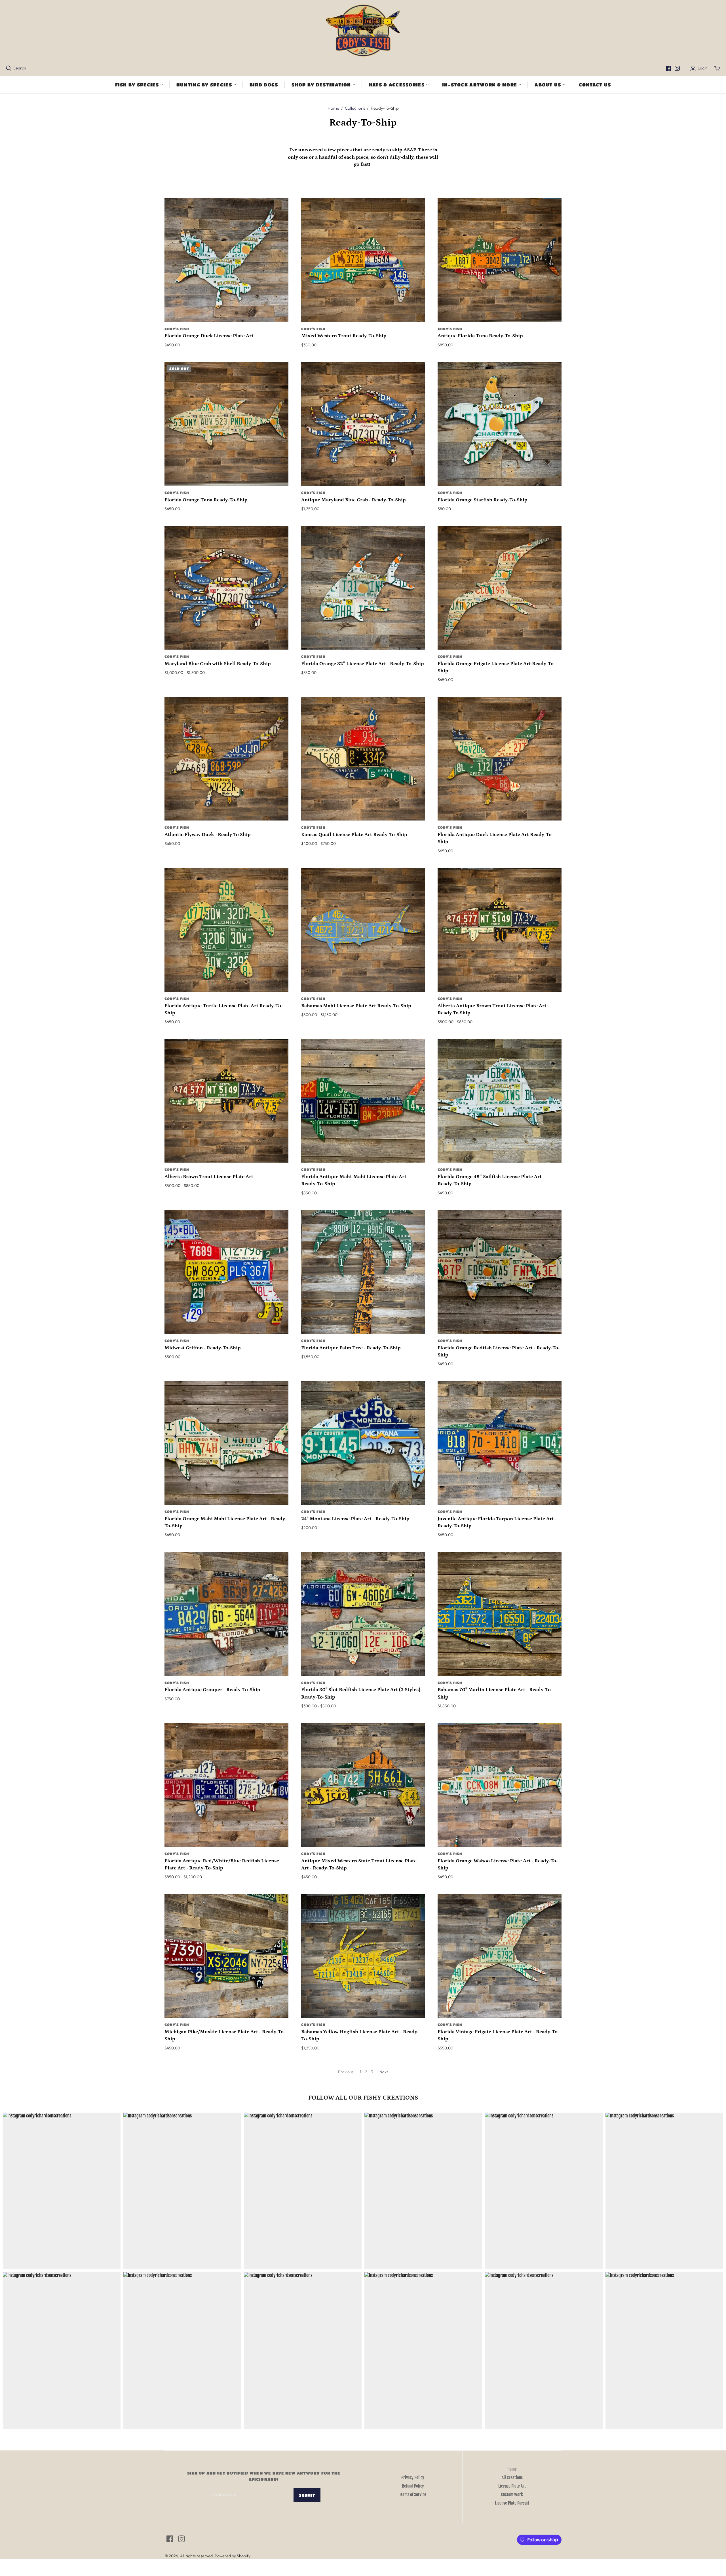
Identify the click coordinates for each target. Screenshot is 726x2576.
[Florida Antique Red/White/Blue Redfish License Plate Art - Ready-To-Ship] (226, 1785)
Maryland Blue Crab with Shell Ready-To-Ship (218, 664)
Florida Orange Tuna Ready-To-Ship (206, 500)
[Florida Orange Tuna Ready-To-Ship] (226, 424)
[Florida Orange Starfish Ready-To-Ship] (500, 424)
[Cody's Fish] (363, 31)
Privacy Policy (413, 2478)
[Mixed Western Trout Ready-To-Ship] (363, 260)
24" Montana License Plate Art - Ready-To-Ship (355, 1519)
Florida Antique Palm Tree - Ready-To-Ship (351, 1348)
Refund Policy (413, 2486)
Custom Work (512, 2495)
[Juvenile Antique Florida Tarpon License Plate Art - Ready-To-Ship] (500, 1443)
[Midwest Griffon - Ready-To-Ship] (226, 1272)
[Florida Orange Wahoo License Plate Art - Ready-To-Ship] (500, 1785)
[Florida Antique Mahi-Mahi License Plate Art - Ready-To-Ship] (363, 1101)
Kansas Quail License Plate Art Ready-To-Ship (354, 835)
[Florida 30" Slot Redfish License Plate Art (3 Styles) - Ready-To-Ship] (363, 1614)
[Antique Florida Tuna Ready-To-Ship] (500, 260)
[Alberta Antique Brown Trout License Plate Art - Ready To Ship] (500, 930)
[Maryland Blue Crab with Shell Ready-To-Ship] (226, 588)
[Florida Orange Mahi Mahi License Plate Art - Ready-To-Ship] (226, 1443)
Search (20, 68)
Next (384, 2072)
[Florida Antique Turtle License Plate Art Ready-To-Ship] (226, 930)
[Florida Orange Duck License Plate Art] (226, 260)
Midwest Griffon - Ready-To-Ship (203, 1348)
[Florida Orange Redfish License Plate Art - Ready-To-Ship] (500, 1272)
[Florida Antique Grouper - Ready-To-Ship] (226, 1614)
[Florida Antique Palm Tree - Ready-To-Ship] (363, 1272)
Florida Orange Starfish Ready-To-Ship (483, 500)
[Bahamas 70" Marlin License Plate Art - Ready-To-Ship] (500, 1614)
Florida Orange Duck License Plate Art (209, 336)
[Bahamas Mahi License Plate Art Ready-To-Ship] (363, 930)
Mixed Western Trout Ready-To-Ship (344, 336)
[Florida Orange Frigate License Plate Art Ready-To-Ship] (500, 588)
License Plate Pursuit (512, 2503)
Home (333, 108)
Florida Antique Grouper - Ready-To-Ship (212, 1690)
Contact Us (595, 85)
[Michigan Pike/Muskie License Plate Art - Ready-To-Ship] (226, 1956)
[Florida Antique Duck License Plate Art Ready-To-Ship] (500, 759)
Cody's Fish (177, 329)
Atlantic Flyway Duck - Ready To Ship (208, 835)
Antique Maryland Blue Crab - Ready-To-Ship (353, 500)
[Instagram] (677, 68)
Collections (355, 108)
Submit (307, 2495)
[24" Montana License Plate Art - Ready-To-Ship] (363, 1443)
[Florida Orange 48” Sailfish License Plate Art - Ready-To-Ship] (500, 1101)
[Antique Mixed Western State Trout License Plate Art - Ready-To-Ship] (363, 1785)
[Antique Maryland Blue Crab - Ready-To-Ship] (363, 424)
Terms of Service (413, 2495)
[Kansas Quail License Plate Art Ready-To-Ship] (363, 759)
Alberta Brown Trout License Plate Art (209, 1177)
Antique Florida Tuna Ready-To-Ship (480, 336)
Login (703, 68)
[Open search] (9, 68)
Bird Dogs (264, 85)
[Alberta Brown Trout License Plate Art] (226, 1101)
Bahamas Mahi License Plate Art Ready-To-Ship (356, 1006)
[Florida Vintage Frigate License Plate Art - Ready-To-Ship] (500, 1956)
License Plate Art (512, 2486)
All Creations (512, 2478)
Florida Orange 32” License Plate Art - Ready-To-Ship (363, 664)
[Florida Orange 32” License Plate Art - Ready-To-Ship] (363, 588)
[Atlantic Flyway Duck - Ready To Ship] (226, 759)
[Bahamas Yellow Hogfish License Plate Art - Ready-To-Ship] (363, 1956)
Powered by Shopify (233, 2556)
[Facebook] (668, 68)
